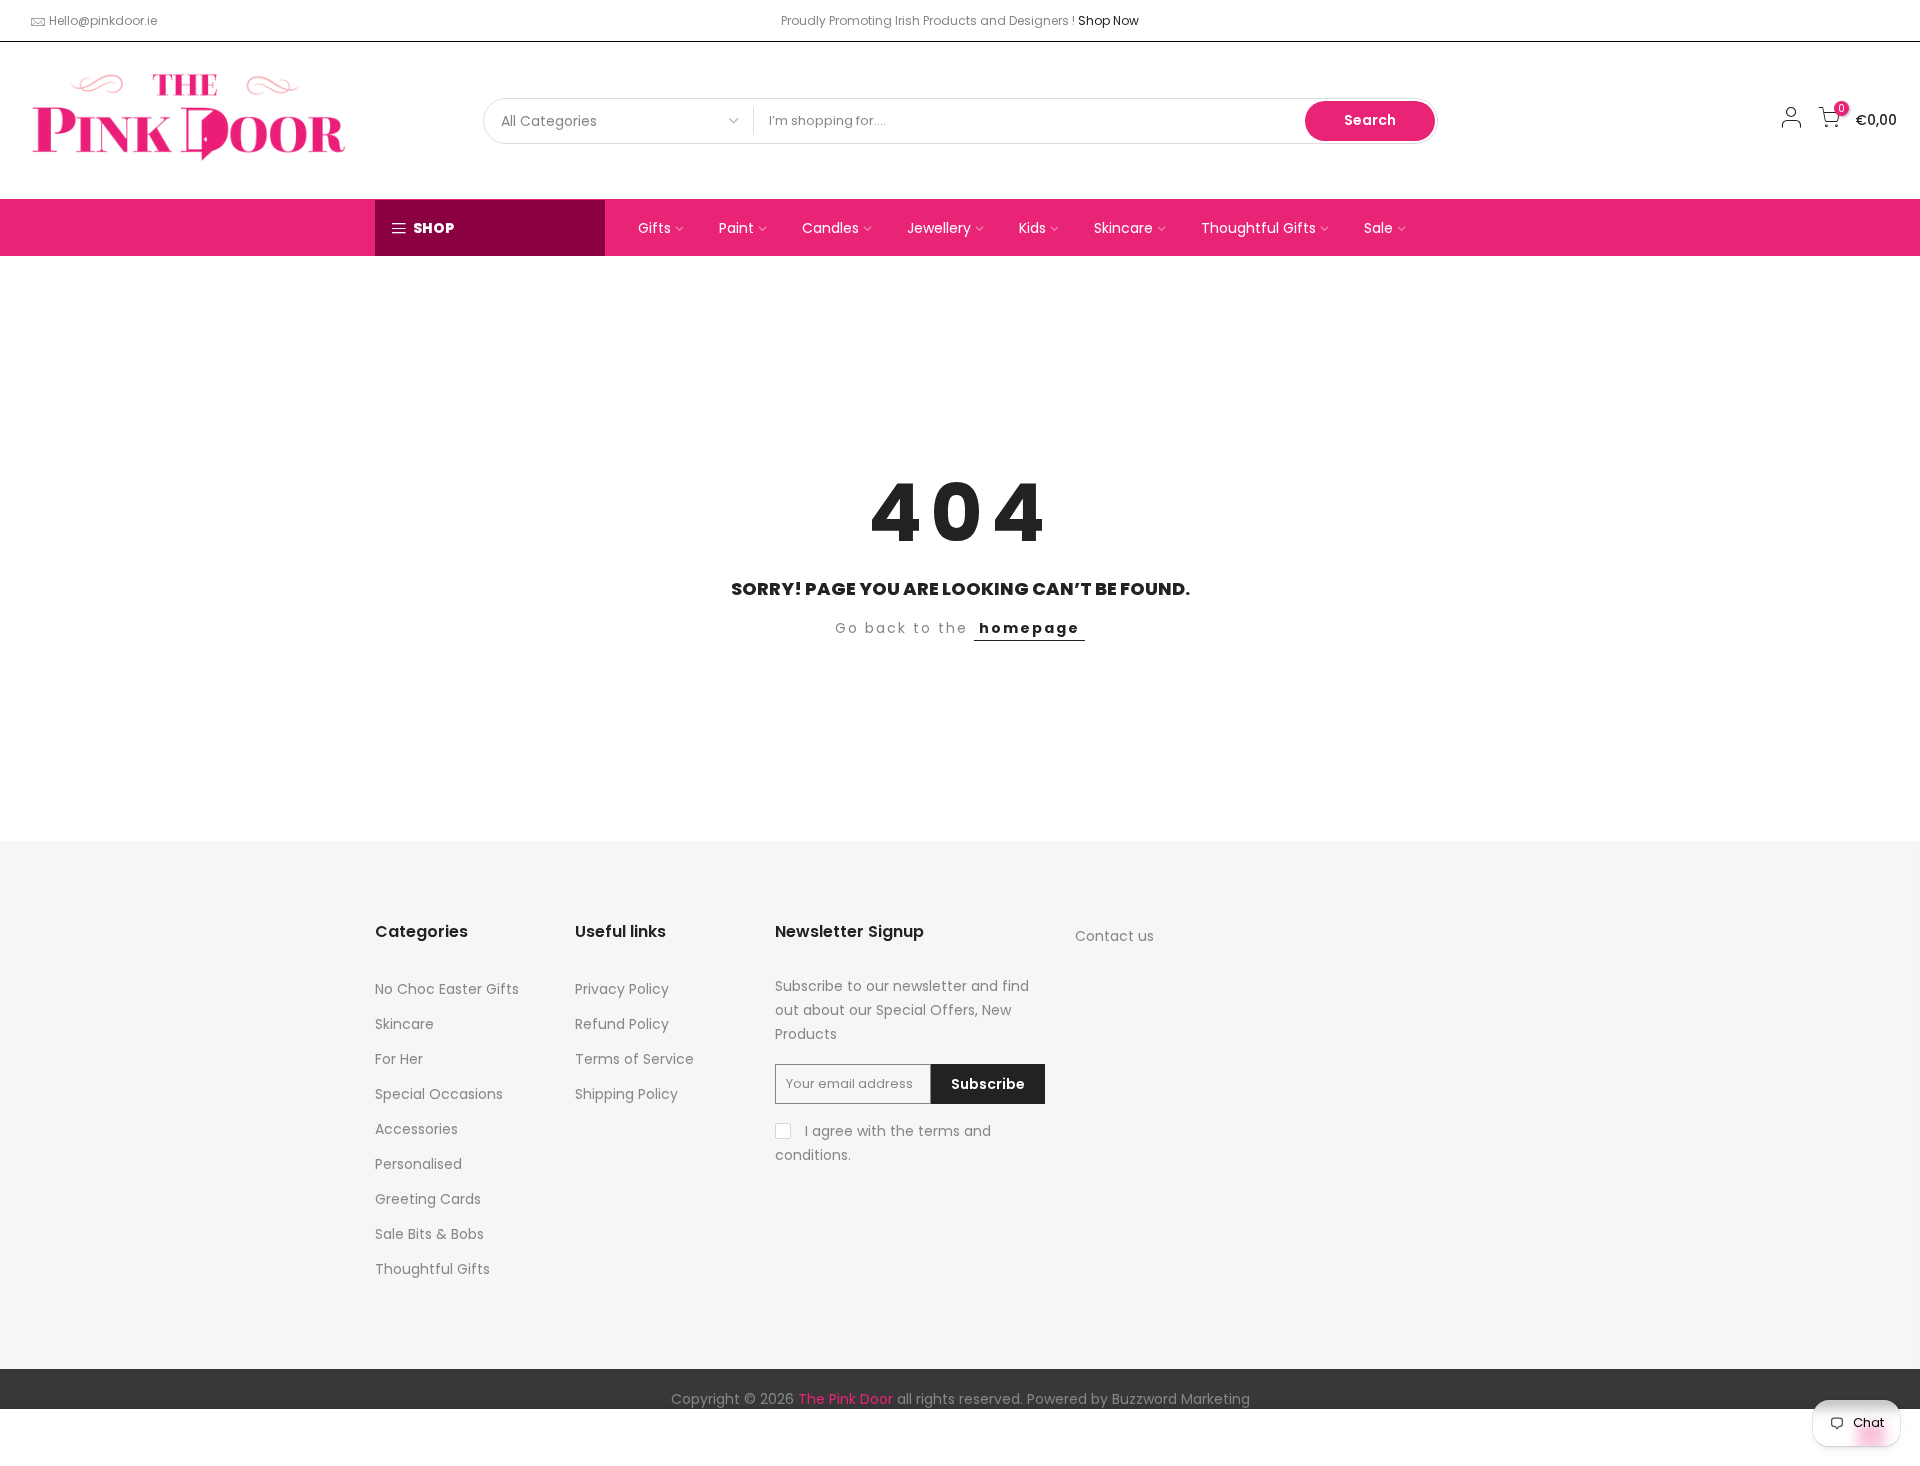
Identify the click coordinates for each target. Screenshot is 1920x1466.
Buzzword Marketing (1181, 1399)
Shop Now (1108, 20)
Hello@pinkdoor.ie (103, 20)
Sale (1378, 228)
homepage (1029, 628)
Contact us (1114, 936)
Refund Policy (622, 1024)
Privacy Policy (622, 989)
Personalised (418, 1164)
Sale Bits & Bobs (429, 1234)
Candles (830, 228)
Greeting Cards (428, 1199)
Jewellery (939, 228)
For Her (399, 1059)
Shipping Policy (626, 1094)
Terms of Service (634, 1059)
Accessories (416, 1129)
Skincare (1123, 228)
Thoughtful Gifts (1258, 228)
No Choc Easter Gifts (447, 989)
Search (1370, 120)
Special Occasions (439, 1094)
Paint (736, 228)
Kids (1032, 228)
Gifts (654, 228)
